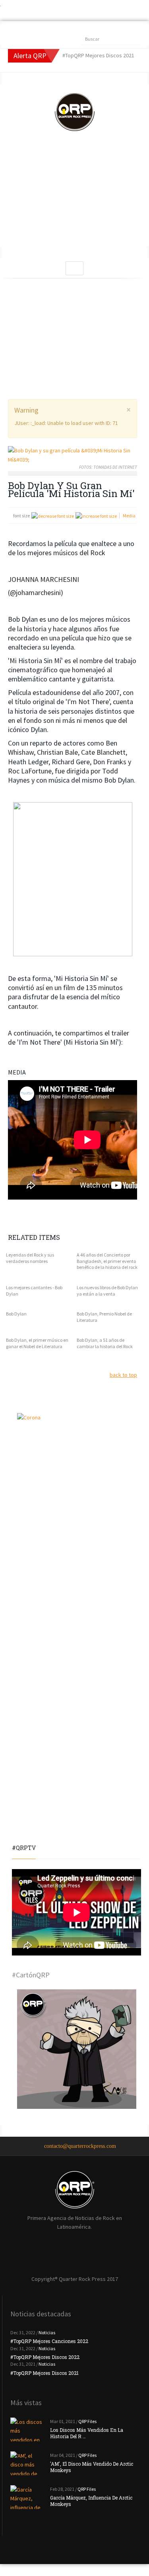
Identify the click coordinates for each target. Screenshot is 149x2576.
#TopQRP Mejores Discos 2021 (45, 2373)
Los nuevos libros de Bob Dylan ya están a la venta (107, 1291)
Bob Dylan (16, 1314)
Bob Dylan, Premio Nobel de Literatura (104, 1317)
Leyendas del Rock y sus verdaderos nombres (30, 1258)
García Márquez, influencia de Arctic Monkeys (91, 2501)
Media (129, 516)
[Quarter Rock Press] (75, 112)
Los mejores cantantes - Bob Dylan (34, 1291)
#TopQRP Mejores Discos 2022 (45, 2357)
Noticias (47, 2332)
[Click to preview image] (73, 455)
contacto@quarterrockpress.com (80, 2146)
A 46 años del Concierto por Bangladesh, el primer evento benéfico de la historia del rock (107, 1261)
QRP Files (87, 2421)
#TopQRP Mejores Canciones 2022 (49, 2341)
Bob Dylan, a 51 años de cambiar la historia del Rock (105, 1343)
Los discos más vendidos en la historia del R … (87, 2433)
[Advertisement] (74, 196)
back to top (123, 1375)
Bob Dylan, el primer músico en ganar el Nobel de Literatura (37, 1343)
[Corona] (76, 1473)
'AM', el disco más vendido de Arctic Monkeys (92, 2467)
